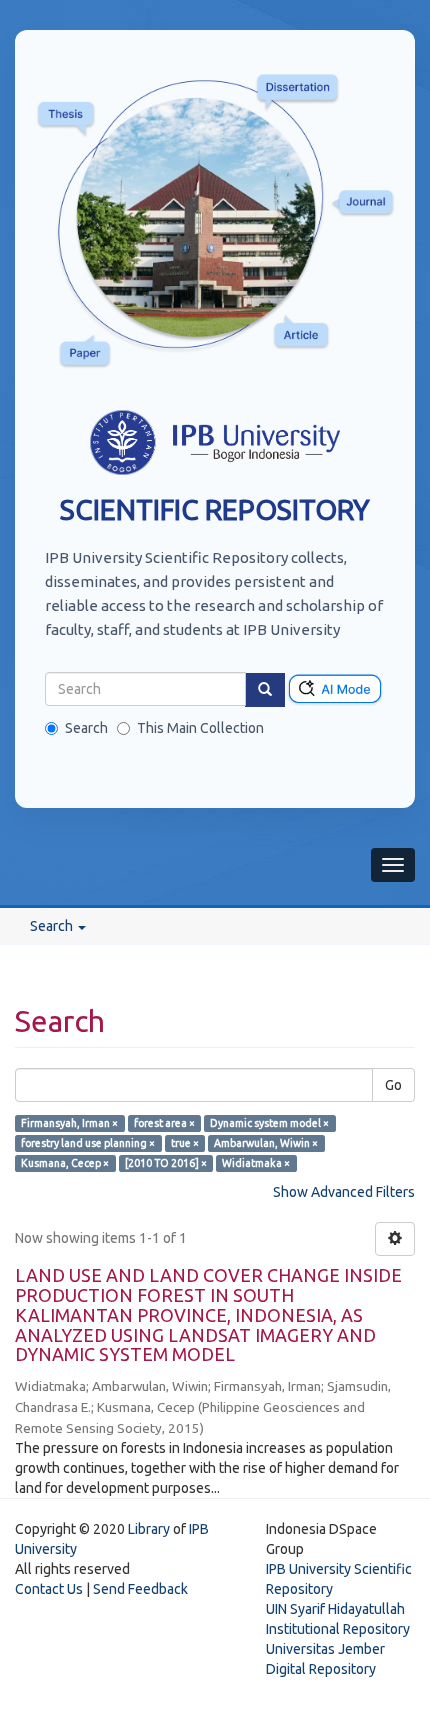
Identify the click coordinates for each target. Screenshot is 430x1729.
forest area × (164, 1123)
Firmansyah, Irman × (69, 1123)
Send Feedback (140, 1589)
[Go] (265, 690)
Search (86, 728)
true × (185, 1143)
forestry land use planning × (88, 1143)
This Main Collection (200, 728)
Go (393, 1085)
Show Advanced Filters (344, 1192)
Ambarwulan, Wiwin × (266, 1143)
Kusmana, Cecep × (65, 1163)
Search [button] (53, 926)
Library (149, 1529)
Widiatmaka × (256, 1163)
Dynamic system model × (269, 1123)
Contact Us (49, 1589)
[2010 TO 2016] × (166, 1163)
